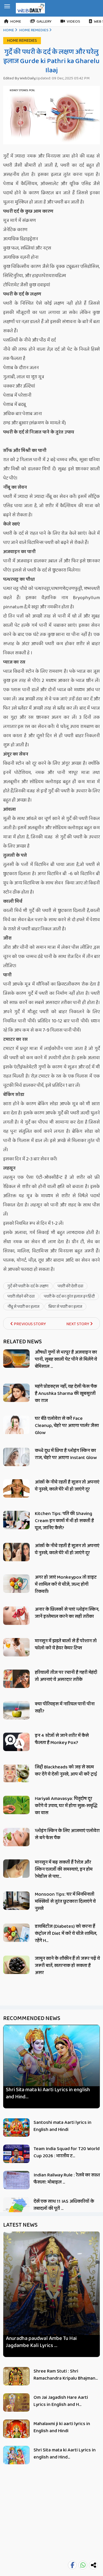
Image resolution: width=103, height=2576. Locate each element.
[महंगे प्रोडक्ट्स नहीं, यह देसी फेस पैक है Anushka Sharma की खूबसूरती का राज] (16, 1393)
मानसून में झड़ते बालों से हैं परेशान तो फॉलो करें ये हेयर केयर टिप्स (66, 1644)
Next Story (78, 1324)
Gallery (44, 22)
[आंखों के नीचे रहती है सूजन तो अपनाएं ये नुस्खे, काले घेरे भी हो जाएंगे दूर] (16, 1488)
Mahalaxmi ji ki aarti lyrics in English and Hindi (62, 2427)
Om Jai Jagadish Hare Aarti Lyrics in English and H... (61, 2401)
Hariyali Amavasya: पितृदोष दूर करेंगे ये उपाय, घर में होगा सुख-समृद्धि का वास (66, 1806)
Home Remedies (34, 30)
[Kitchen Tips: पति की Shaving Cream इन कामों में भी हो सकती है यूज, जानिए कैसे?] (16, 1520)
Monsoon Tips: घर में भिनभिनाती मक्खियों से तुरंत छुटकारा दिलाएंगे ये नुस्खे (65, 1901)
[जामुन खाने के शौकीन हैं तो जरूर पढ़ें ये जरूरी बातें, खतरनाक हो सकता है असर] (16, 1965)
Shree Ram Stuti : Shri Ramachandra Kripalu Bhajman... (66, 2375)
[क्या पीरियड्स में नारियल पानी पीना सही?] (16, 1711)
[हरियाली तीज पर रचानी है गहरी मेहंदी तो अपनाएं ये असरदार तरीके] (16, 1680)
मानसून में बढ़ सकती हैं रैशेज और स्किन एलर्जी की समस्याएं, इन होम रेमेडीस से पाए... (64, 1869)
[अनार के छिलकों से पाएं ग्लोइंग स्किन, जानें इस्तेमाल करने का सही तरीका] (16, 1616)
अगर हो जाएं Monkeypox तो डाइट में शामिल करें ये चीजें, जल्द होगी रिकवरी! (66, 1584)
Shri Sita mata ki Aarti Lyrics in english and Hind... (48, 2093)
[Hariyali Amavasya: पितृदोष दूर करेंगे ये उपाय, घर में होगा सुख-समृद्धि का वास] (16, 1805)
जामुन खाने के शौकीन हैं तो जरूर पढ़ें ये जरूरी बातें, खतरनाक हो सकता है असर (67, 1966)
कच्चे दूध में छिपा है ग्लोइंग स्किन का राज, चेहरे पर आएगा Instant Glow (66, 1454)
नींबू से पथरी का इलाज (23, 1307)
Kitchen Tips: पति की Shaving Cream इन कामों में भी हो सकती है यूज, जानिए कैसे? (64, 1521)
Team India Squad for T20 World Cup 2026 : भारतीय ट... (67, 2152)
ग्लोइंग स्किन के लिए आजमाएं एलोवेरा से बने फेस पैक (67, 1834)
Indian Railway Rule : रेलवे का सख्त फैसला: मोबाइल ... (67, 2179)
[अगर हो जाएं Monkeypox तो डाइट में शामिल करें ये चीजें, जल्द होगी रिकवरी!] (16, 1584)
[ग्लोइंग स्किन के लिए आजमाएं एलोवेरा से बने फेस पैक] (16, 1837)
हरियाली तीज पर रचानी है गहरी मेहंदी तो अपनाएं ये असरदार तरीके (66, 1676)
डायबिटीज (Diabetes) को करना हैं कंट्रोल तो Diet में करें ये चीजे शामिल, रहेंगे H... (66, 1934)
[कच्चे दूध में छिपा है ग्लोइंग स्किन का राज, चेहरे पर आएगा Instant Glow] (16, 1458)
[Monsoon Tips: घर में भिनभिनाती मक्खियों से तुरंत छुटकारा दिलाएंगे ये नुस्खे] (16, 1901)
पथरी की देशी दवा (70, 1286)
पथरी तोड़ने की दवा (21, 1296)
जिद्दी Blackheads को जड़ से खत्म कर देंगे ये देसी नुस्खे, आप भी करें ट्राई (66, 1771)
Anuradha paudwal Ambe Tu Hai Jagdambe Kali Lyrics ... (41, 2342)
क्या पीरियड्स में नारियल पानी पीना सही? (65, 1708)
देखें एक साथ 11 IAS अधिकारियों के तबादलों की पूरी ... (64, 2205)
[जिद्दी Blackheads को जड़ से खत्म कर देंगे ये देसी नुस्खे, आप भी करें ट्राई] (16, 1773)
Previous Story (29, 1324)
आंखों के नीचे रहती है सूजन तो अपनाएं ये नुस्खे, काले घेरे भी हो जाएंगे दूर (67, 1486)
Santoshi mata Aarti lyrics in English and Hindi (62, 2126)
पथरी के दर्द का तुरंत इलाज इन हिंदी (69, 1296)
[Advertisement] (51, 2523)
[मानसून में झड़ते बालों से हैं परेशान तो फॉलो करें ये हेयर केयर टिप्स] (16, 1647)
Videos (73, 22)
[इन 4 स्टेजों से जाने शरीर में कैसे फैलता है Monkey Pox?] (16, 1742)
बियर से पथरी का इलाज (65, 1307)
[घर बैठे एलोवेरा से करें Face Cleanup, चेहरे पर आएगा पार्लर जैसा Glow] (16, 1425)
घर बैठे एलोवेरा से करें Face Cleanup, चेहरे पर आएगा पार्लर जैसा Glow (67, 1426)
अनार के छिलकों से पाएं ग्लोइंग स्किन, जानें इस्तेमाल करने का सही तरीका (67, 1613)
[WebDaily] (30, 8)
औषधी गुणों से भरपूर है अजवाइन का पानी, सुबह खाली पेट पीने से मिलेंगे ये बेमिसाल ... (66, 1359)
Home (16, 22)
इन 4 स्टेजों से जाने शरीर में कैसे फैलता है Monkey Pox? (62, 1739)
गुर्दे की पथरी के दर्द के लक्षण (28, 1286)
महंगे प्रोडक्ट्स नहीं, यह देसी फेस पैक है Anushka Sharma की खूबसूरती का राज (66, 1394)
